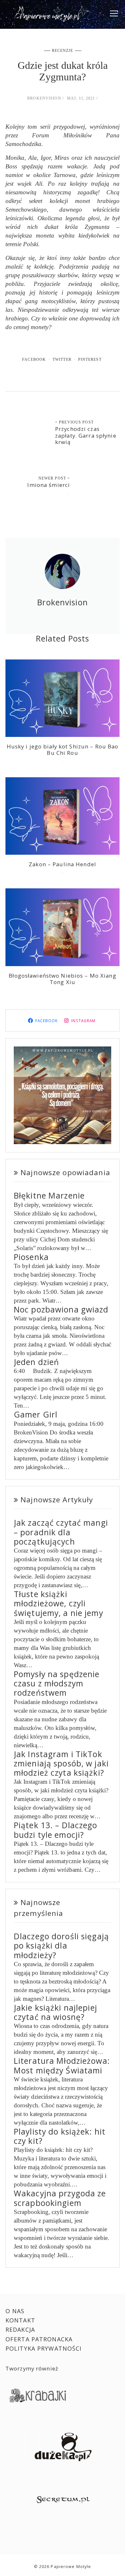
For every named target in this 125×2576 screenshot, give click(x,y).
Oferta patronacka (39, 2339)
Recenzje (63, 51)
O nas (15, 2311)
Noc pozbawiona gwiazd (61, 1309)
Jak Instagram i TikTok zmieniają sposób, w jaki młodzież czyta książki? (61, 1764)
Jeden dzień (36, 1362)
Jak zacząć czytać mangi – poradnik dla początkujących (61, 1532)
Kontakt (20, 2320)
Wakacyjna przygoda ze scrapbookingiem (60, 2198)
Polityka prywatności (44, 2348)
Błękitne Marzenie (49, 1195)
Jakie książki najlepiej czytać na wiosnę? (55, 2012)
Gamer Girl (36, 1414)
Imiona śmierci (49, 485)
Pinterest (90, 359)
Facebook (34, 359)
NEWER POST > (54, 478)
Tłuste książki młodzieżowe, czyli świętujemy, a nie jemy (58, 1603)
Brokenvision (44, 98)
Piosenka (31, 1257)
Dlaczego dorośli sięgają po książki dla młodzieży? (61, 1946)
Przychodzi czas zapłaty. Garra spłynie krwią (86, 435)
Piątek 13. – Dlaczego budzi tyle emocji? (56, 1830)
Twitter (62, 359)
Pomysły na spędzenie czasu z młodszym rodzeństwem (57, 1684)
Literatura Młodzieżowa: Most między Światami (62, 2065)
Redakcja (20, 2330)
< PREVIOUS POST (74, 422)
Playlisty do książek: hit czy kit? (60, 2136)
